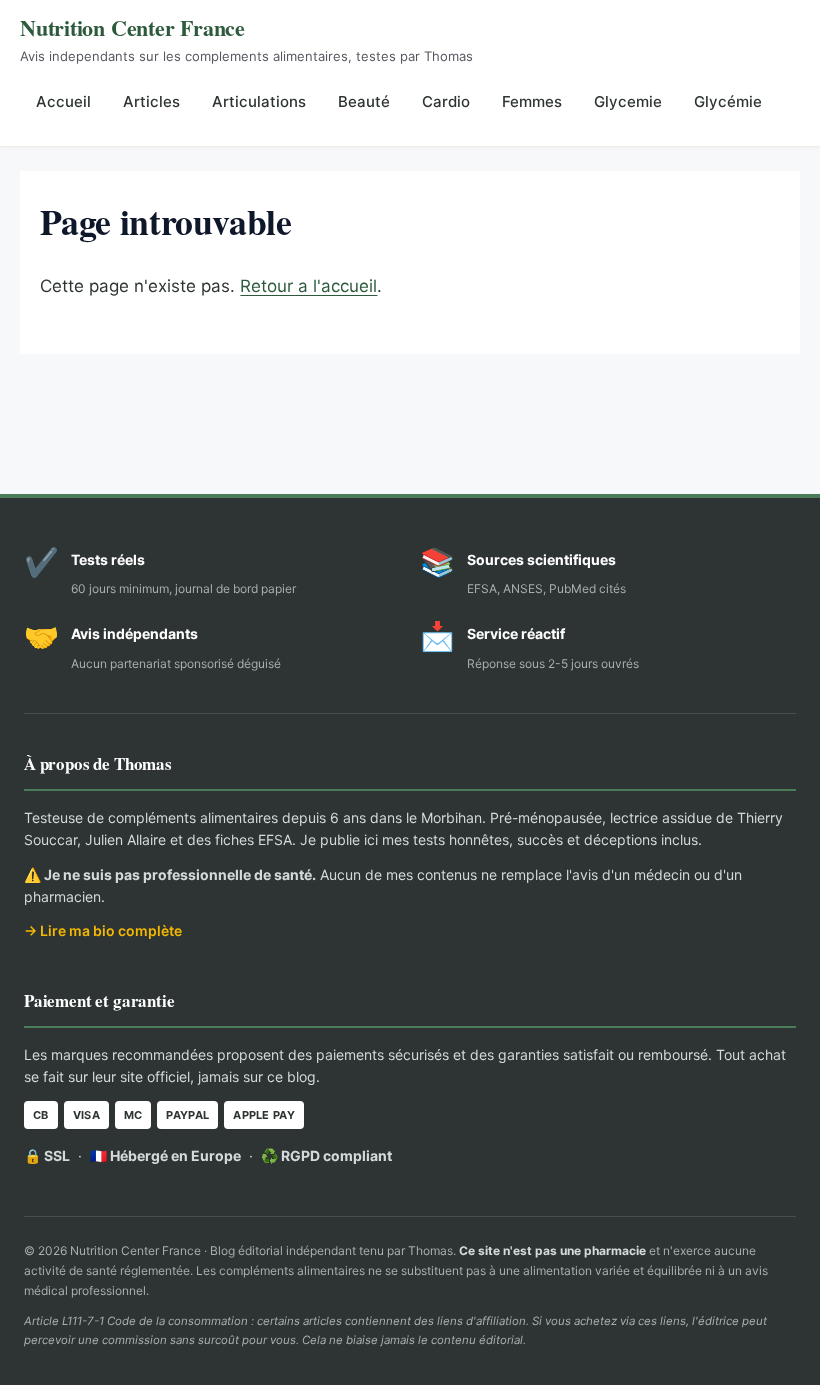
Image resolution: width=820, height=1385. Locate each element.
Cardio (446, 101)
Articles (151, 101)
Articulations (259, 101)
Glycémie (728, 101)
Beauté (364, 101)
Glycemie (628, 101)
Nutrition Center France (132, 27)
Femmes (532, 101)
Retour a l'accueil (308, 286)
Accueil (63, 101)
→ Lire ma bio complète (103, 930)
